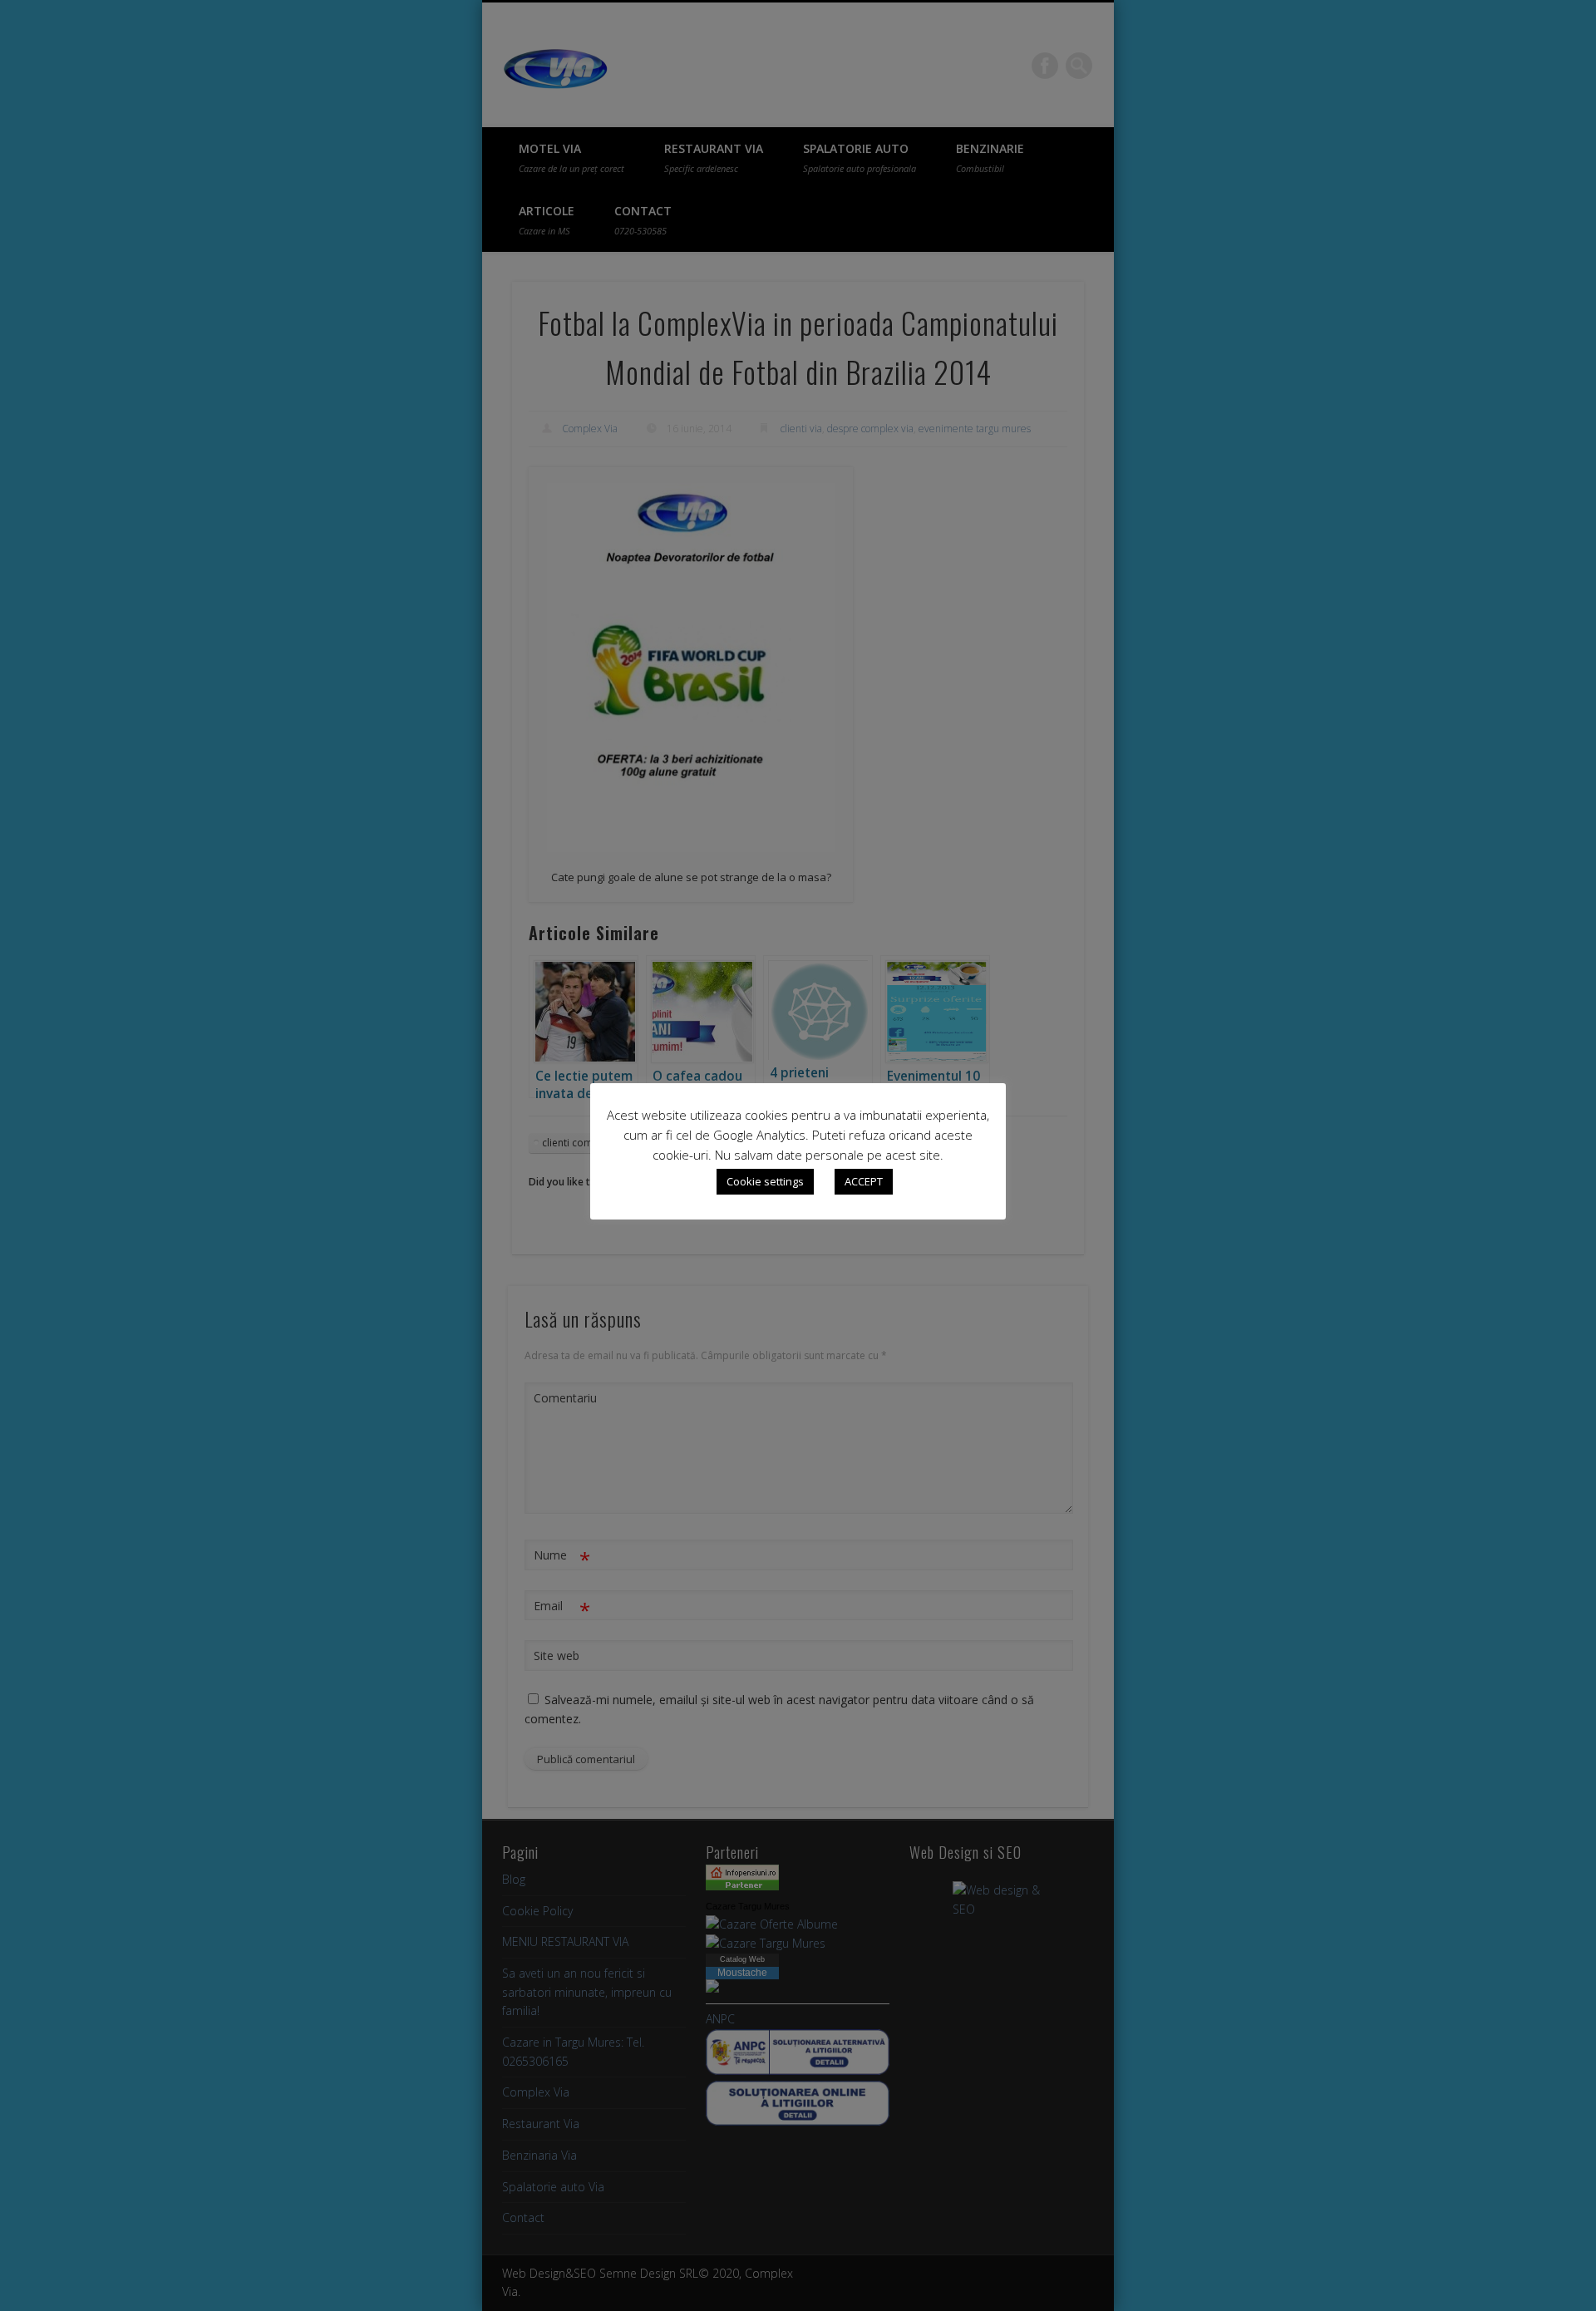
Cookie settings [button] (765, 1181)
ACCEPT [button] (864, 1181)
